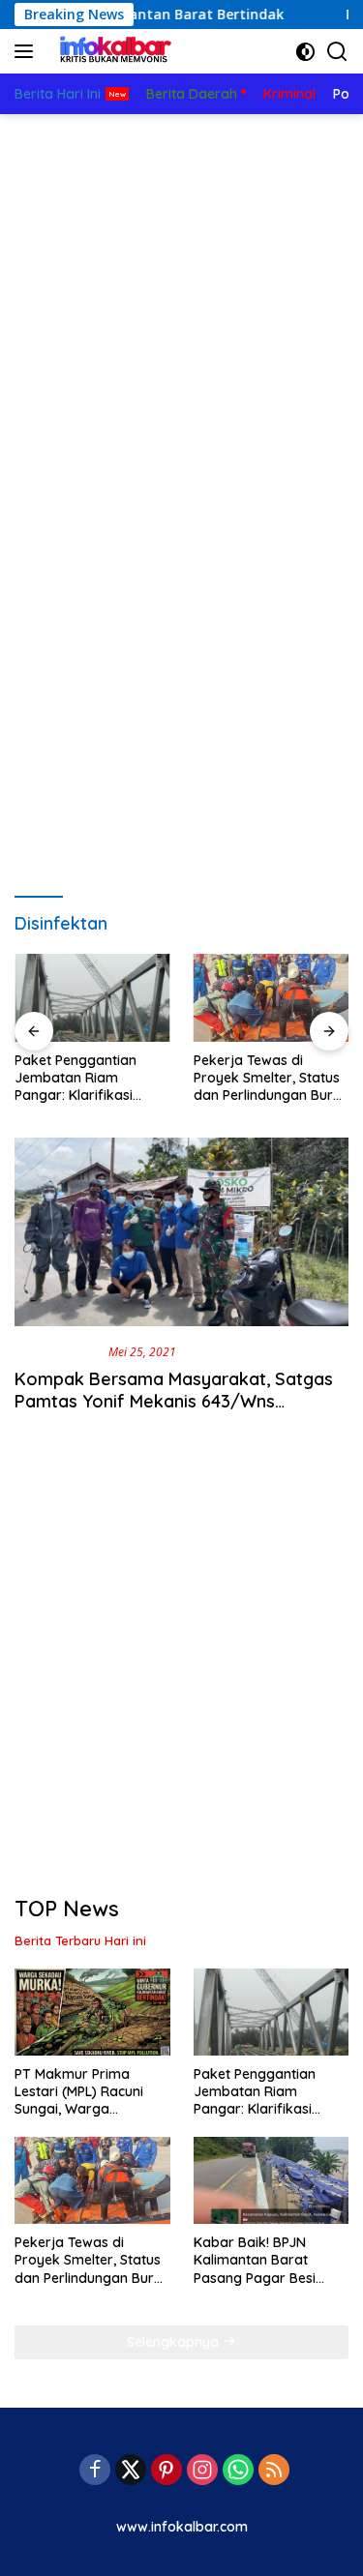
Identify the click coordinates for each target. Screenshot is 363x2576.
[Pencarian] (337, 52)
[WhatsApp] (238, 2471)
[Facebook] (95, 2471)
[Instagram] (202, 2471)
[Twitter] (131, 2471)
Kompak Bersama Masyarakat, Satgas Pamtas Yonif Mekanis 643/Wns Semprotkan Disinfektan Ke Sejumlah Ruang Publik (174, 1413)
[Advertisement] (181, 305)
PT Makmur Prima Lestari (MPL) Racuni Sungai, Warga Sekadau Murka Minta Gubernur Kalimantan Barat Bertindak (85, 2092)
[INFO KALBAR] (111, 51)
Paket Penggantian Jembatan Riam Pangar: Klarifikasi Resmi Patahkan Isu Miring (77, 1078)
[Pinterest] (166, 2471)
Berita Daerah (58, 1351)
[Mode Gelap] (305, 52)
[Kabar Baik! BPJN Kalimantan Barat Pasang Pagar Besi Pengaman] (272, 2180)
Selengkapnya (175, 2342)
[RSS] (274, 2471)
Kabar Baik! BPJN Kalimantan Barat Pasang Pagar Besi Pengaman (255, 2260)
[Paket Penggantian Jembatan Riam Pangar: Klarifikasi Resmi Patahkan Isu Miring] (92, 997)
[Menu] (28, 51)
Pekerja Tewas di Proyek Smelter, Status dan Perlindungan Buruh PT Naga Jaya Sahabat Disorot (271, 1078)
